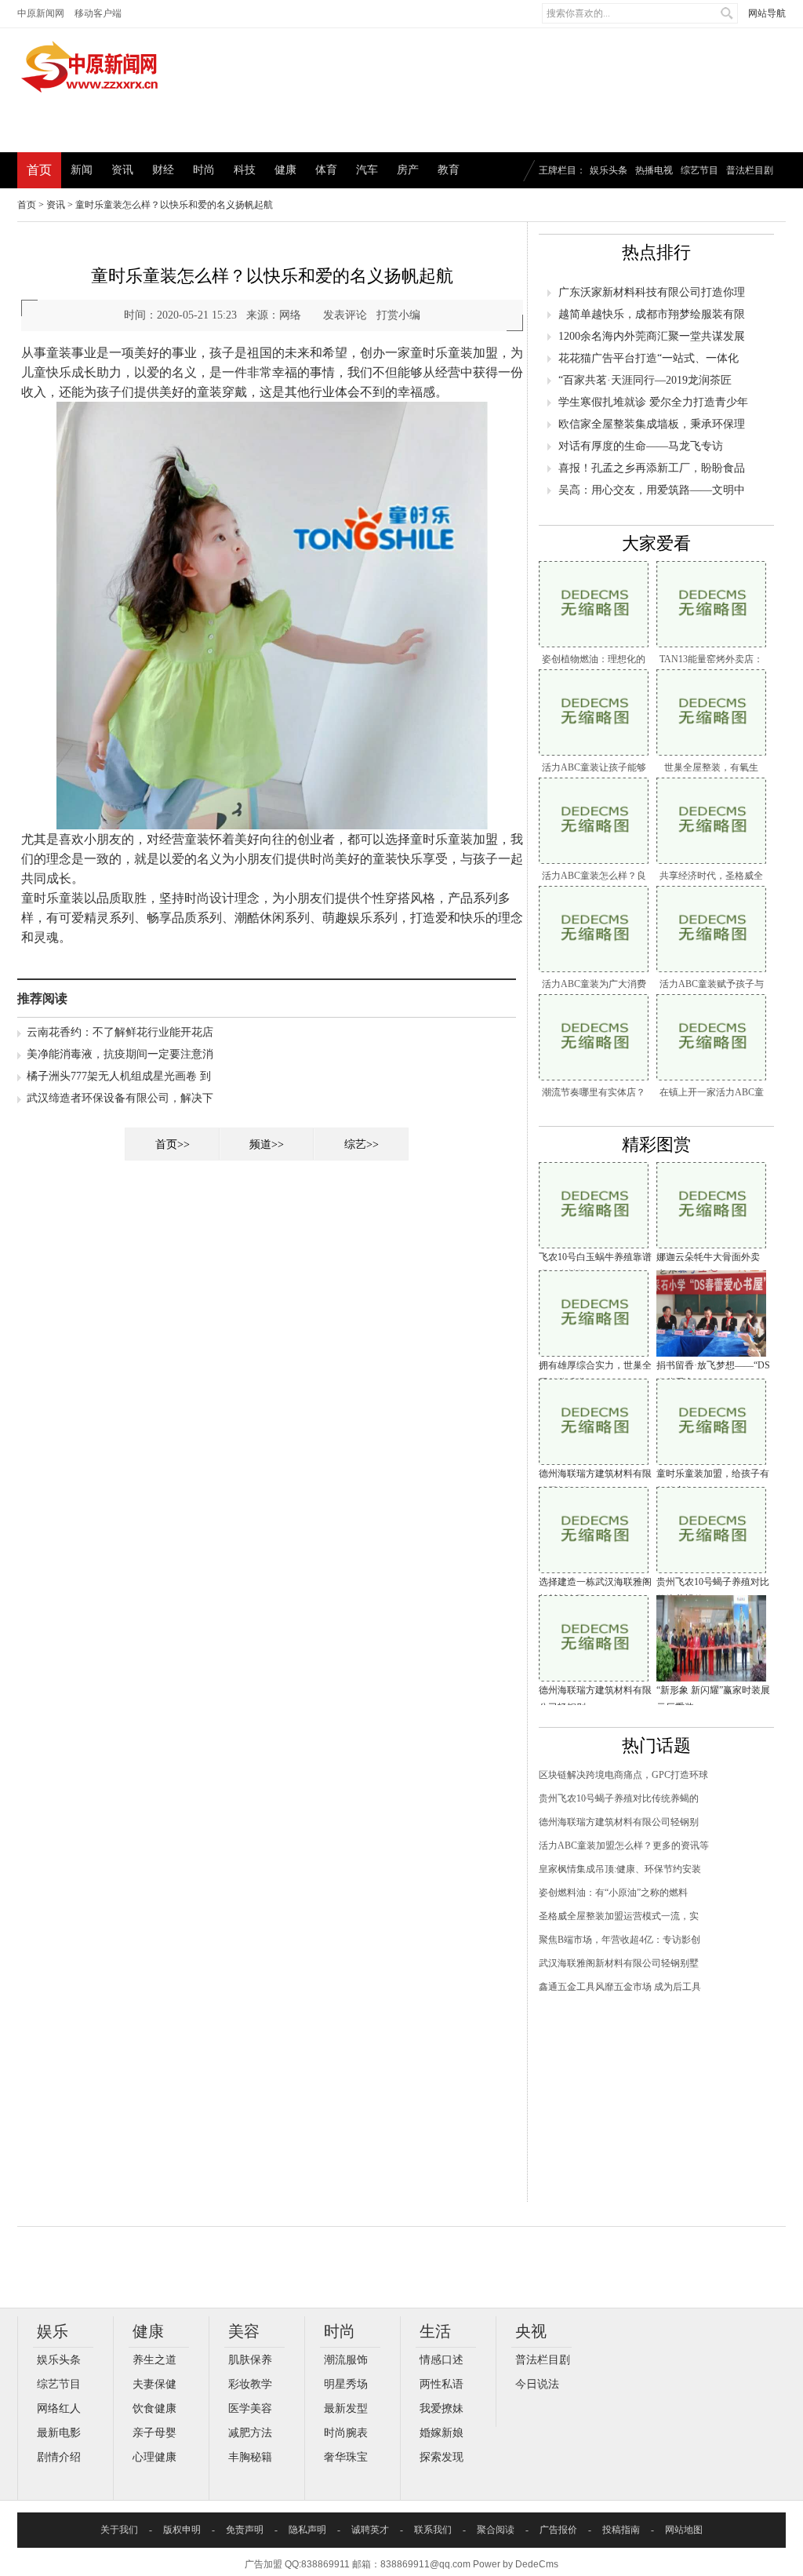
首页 (39, 170)
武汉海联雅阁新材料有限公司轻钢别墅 (619, 1963)
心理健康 (154, 2457)
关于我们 (119, 2530)
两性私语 (441, 2384)
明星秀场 (346, 2384)
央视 (531, 2331)
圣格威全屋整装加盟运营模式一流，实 (619, 1916)
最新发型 (346, 2408)
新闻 (82, 170)
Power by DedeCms (516, 2564)
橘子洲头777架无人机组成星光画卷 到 (119, 1076)
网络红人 (59, 2408)
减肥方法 (250, 2433)
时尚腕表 (346, 2433)
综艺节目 (699, 170)
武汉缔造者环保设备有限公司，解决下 (120, 1098)
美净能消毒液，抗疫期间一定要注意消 (120, 1054)
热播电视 (654, 170)
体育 (326, 170)
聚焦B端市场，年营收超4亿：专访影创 (620, 1940)
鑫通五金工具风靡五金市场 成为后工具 (620, 1987)
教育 (449, 170)
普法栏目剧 (750, 170)
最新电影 (59, 2433)
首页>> (173, 1144)
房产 (408, 170)
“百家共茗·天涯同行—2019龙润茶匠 (645, 380)
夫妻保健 (154, 2384)
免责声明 (245, 2530)
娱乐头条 (609, 170)
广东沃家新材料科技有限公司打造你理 (652, 292)
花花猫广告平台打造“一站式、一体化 (649, 358)
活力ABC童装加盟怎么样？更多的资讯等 (624, 1845)
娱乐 (53, 2331)
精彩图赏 (656, 1144)
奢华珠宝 (346, 2457)
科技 (245, 170)
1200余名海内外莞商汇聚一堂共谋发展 (652, 336)
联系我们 (433, 2530)
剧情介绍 (59, 2457)
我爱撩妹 (441, 2408)
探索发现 (441, 2457)
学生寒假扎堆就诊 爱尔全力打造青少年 (653, 402)
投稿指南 (621, 2530)
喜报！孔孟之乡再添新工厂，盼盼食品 (652, 468)
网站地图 (684, 2530)
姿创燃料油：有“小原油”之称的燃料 (613, 1893)
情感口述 (441, 2360)
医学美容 (250, 2408)
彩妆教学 (250, 2384)
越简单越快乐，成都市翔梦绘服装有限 (652, 314)
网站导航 (767, 13)
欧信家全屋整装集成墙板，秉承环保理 (652, 424)
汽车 (367, 170)
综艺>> (362, 1144)
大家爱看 (656, 543)
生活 (435, 2331)
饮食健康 (154, 2408)
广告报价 (558, 2530)
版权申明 (182, 2530)
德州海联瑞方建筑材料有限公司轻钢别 (619, 1822)
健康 (285, 170)
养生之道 (154, 2360)
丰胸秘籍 (250, 2457)
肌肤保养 (250, 2360)
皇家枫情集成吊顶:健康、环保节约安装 (620, 1869)
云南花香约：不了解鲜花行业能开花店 (120, 1032)
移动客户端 (98, 13)
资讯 (122, 170)
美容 (244, 2331)
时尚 (204, 170)
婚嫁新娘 (441, 2433)
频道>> (267, 1144)
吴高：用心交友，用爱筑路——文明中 (652, 490)
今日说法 (537, 2384)
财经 (163, 170)
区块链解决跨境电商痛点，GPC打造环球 (623, 1775)
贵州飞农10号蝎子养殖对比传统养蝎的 (619, 1798)
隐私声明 (307, 2530)
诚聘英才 (370, 2530)
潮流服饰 (346, 2360)
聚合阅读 (496, 2530)
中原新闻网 (41, 13)
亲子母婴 (154, 2433)
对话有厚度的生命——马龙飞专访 (641, 446)
